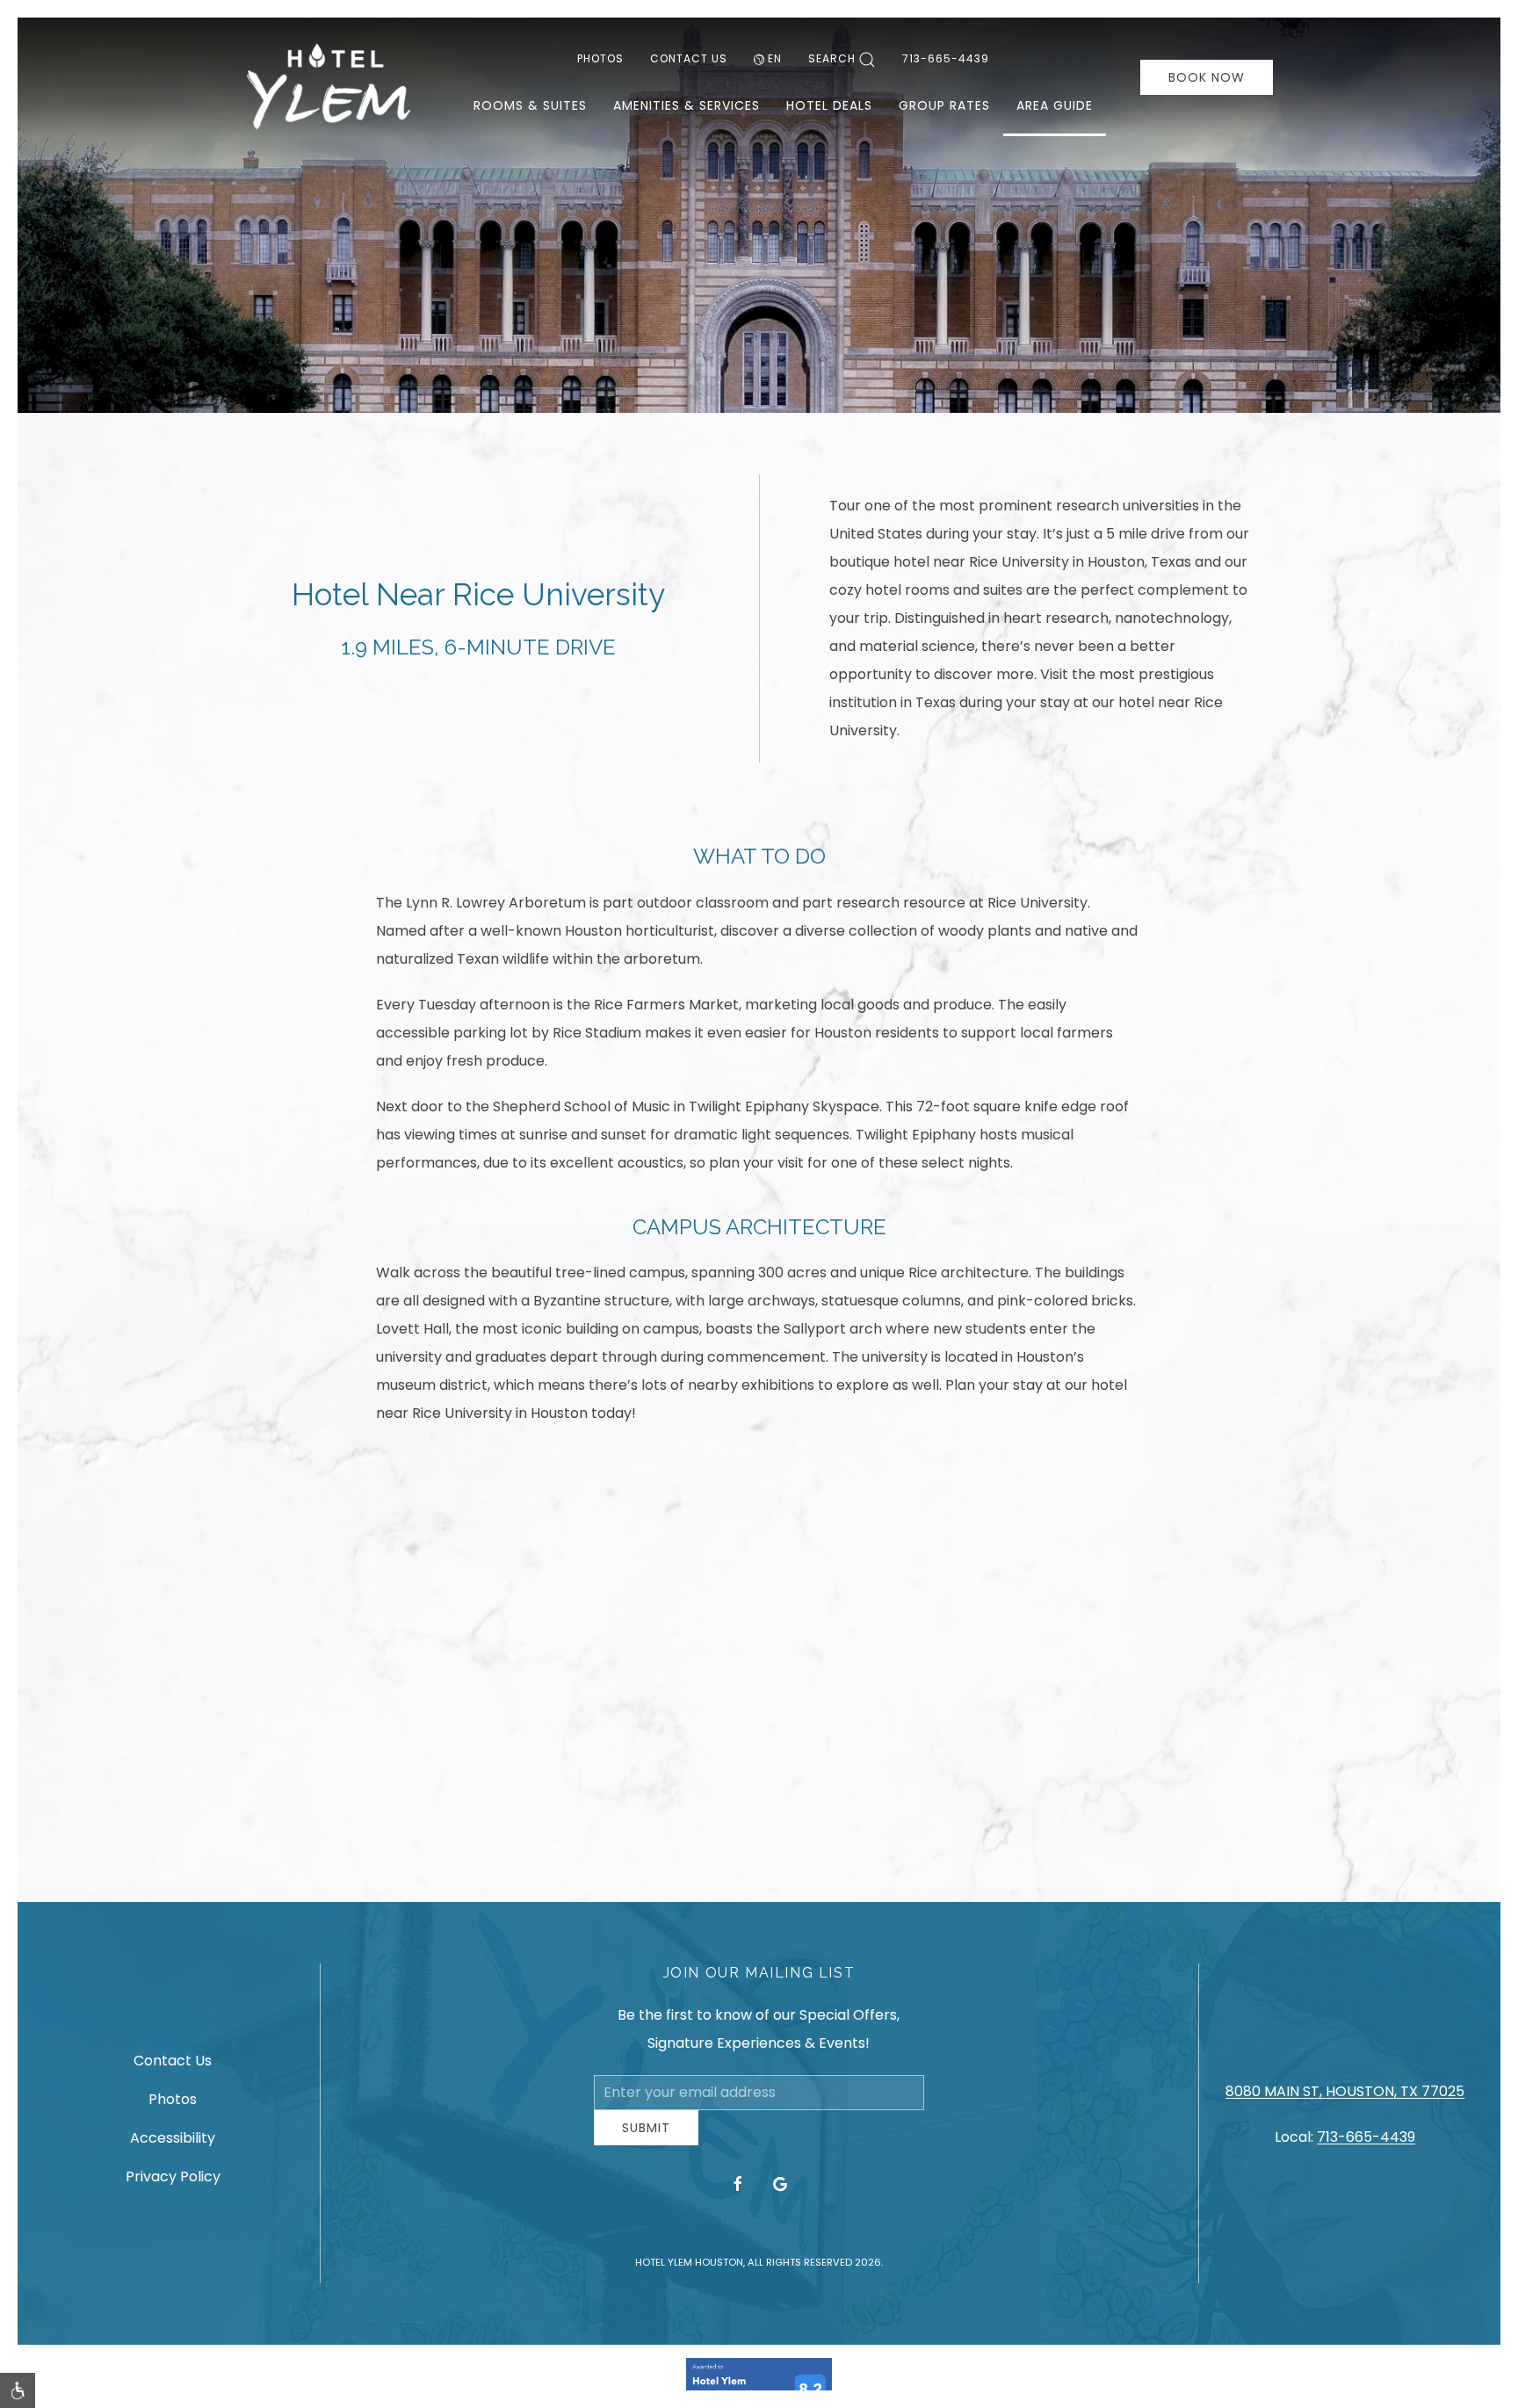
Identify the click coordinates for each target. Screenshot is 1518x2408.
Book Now (1207, 77)
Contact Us (689, 58)
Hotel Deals (829, 105)
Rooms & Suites (530, 105)
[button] (18, 2390)
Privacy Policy (173, 2184)
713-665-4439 (946, 58)
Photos (600, 58)
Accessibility (173, 2145)
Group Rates (944, 105)
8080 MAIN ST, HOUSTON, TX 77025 (1345, 2098)
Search (832, 58)
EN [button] (775, 58)
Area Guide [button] (1055, 105)
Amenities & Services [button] (687, 105)
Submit (646, 2141)
